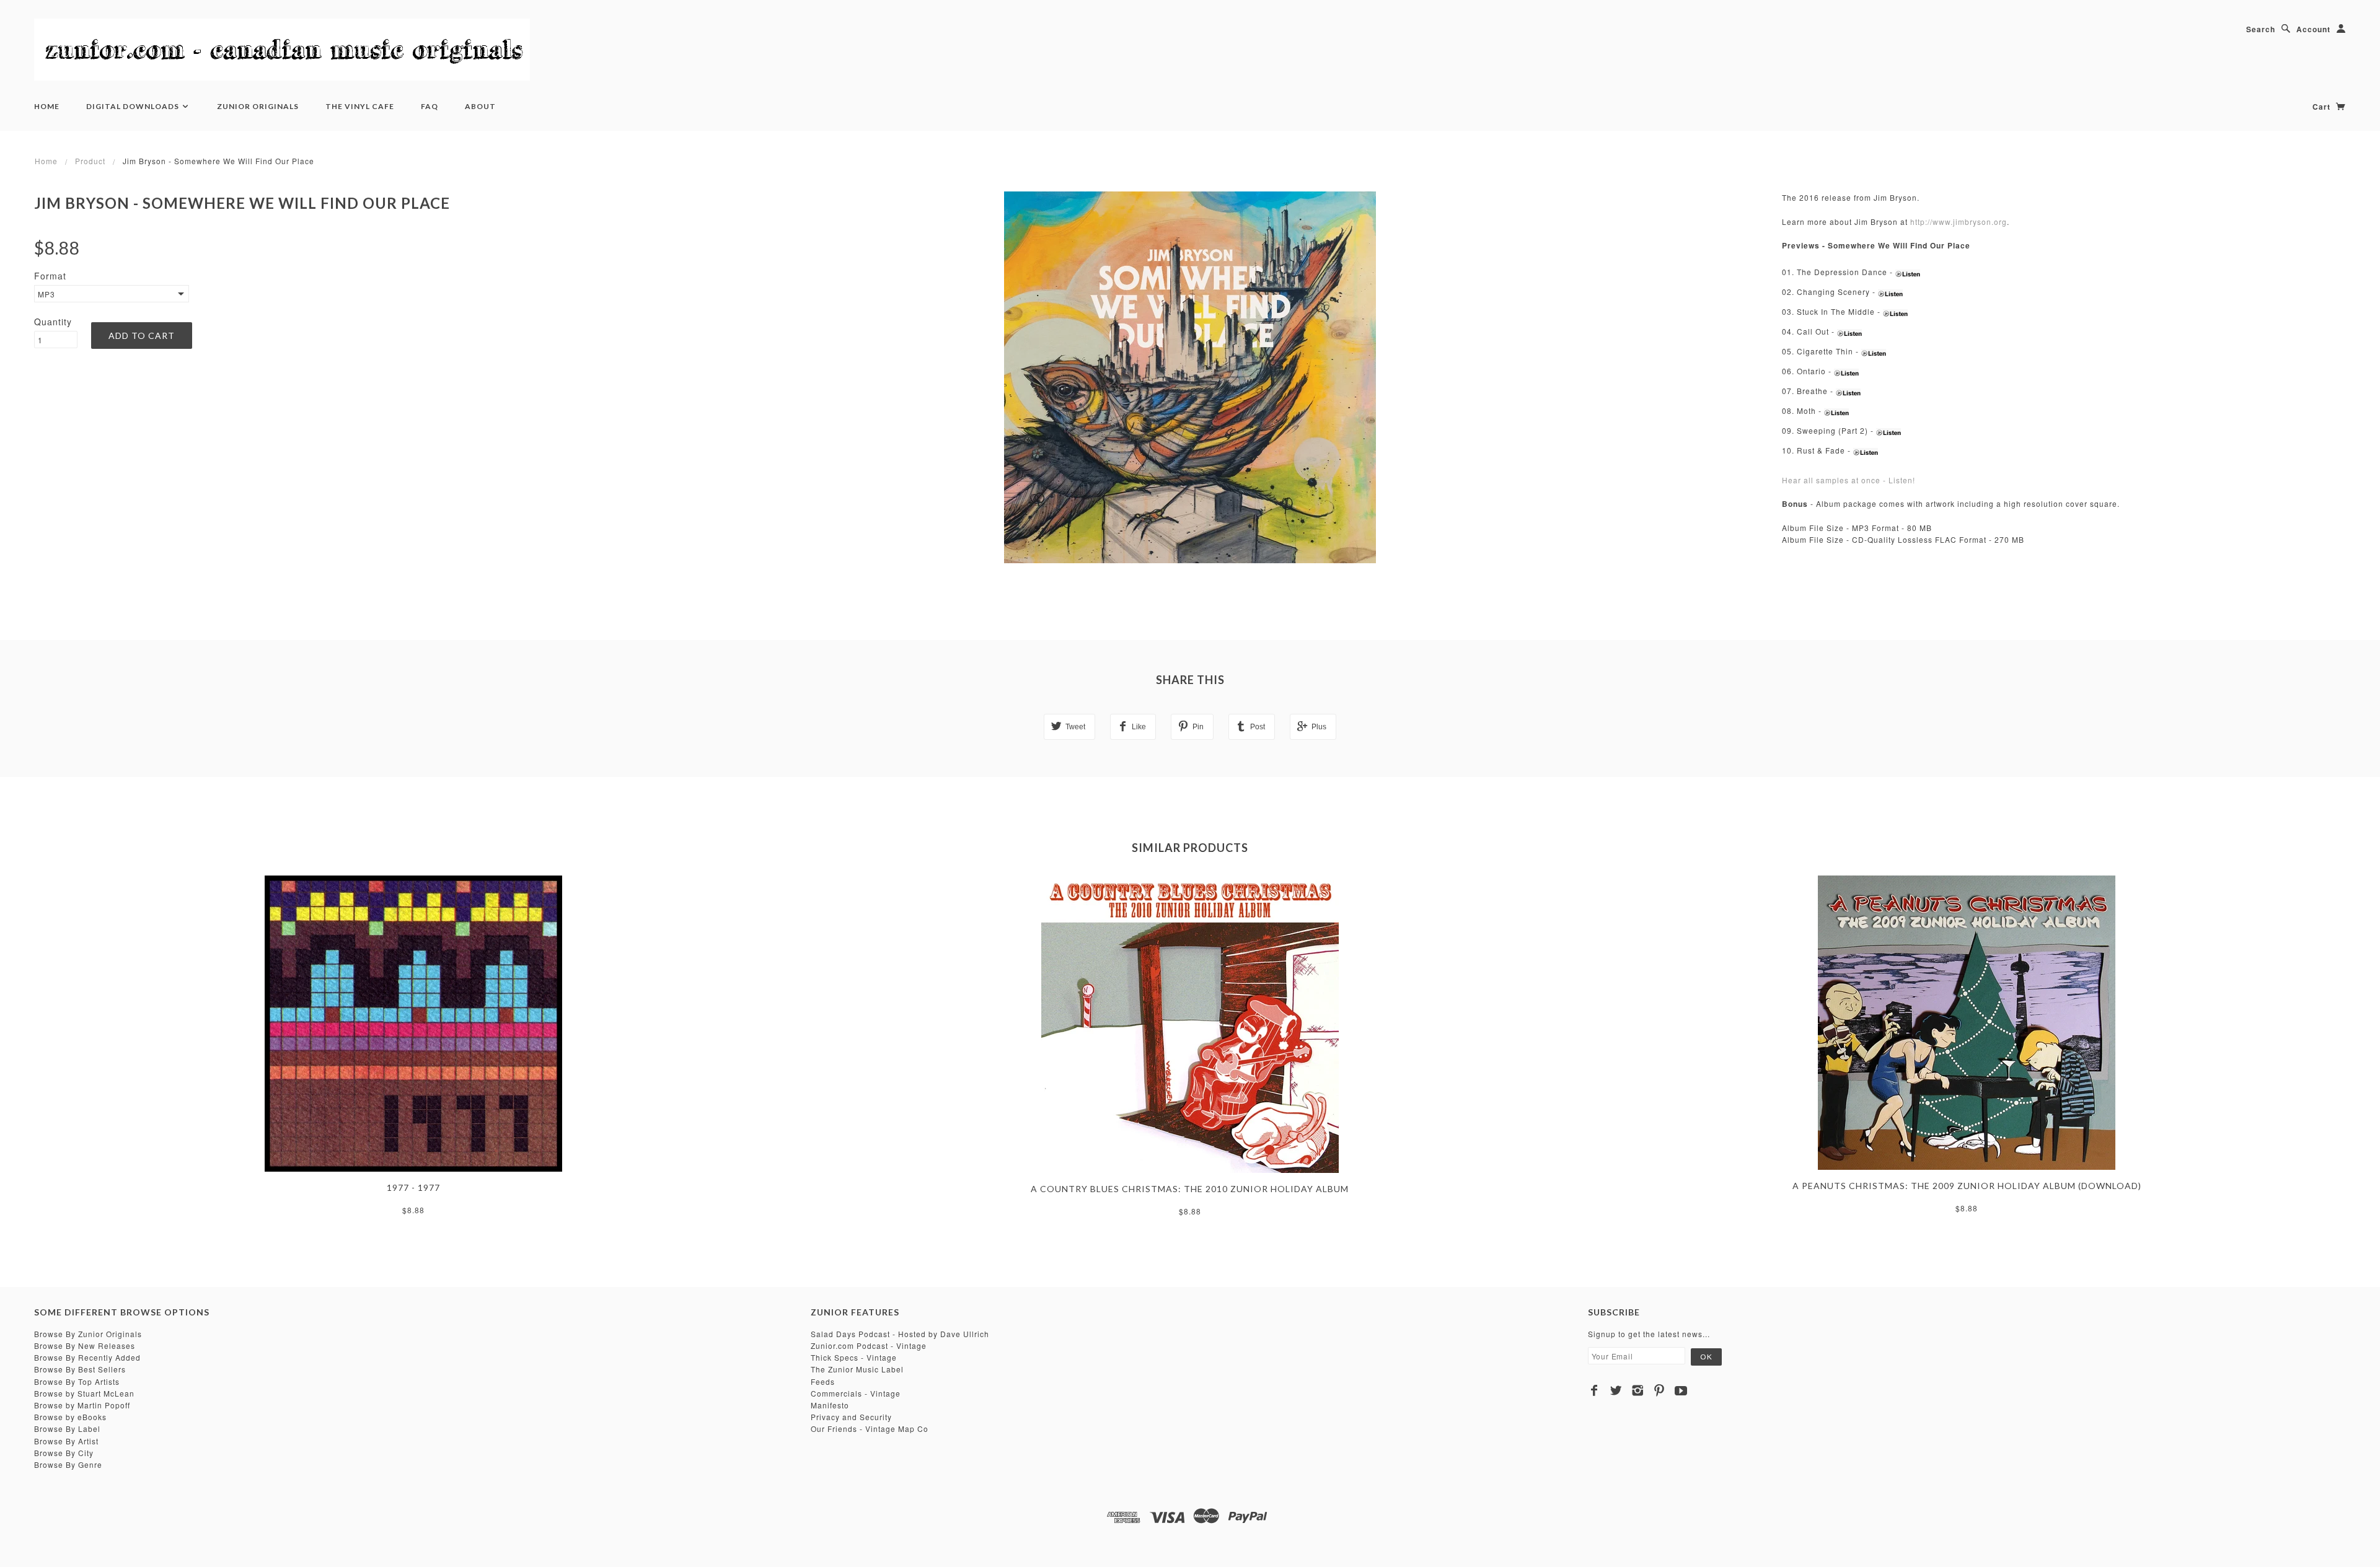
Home (47, 106)
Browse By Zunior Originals (88, 1334)
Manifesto (830, 1405)
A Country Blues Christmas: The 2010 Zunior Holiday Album (1190, 1189)
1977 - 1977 (413, 1187)
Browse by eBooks (70, 1417)
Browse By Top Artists (77, 1381)
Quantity (53, 322)
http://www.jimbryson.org (1959, 222)
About (480, 106)
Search (2261, 29)
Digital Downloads (134, 106)
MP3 (46, 294)
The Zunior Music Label (857, 1369)
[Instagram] (1638, 1390)
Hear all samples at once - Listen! (1849, 480)
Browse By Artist (66, 1441)
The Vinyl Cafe (360, 106)
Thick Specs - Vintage (854, 1357)
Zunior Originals (258, 106)
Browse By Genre (68, 1464)
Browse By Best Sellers (80, 1369)
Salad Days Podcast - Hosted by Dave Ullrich (900, 1334)
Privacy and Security (851, 1417)
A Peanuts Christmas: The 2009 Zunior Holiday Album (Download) (1967, 1186)
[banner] (282, 50)
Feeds (823, 1381)
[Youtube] (1681, 1390)
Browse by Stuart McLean (84, 1393)
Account (2313, 29)
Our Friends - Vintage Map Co (870, 1429)
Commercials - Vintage (856, 1393)
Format (50, 276)
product (90, 161)
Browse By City (64, 1453)
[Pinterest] (1659, 1390)
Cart (2323, 107)
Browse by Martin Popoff (82, 1405)
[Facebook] (1594, 1390)
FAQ (430, 106)
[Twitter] (1616, 1390)
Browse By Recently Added (87, 1357)
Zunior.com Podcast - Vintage (869, 1345)
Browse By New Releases (85, 1345)
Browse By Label (67, 1429)
